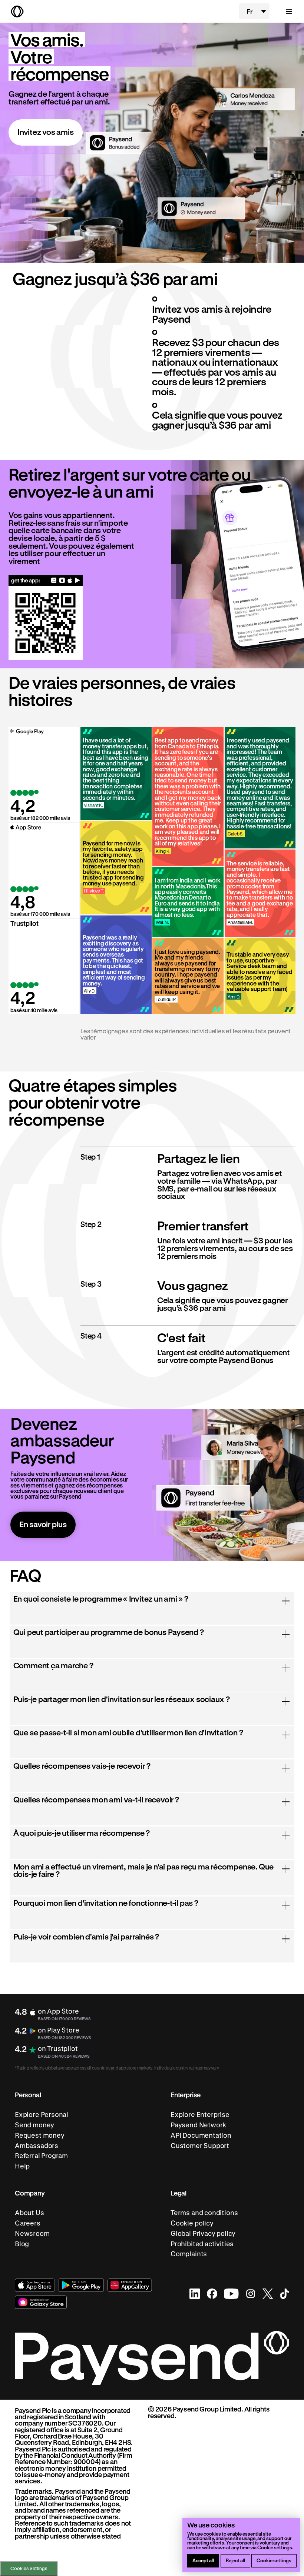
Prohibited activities (202, 2244)
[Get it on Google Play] (77, 580)
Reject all (235, 2560)
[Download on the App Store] (70, 580)
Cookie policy (192, 2223)
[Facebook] (212, 2294)
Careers (28, 2223)
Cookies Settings (29, 2568)
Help (22, 2166)
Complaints (189, 2254)
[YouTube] (231, 2294)
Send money (34, 2125)
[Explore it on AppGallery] (130, 2285)
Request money (40, 2135)
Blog (22, 2244)
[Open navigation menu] (285, 11)
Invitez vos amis (46, 132)
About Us (29, 2213)
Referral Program (41, 2156)
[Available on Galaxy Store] (62, 580)
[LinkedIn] (195, 2294)
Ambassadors (37, 2146)
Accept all (203, 2560)
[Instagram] (251, 2294)
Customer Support (200, 2146)
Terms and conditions (204, 2213)
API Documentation (201, 2135)
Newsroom (32, 2233)
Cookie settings (274, 2560)
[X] (268, 2294)
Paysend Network (198, 2125)
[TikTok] (285, 2294)
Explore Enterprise (200, 2115)
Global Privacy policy (203, 2233)
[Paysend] (121, 11)
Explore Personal (42, 2115)
